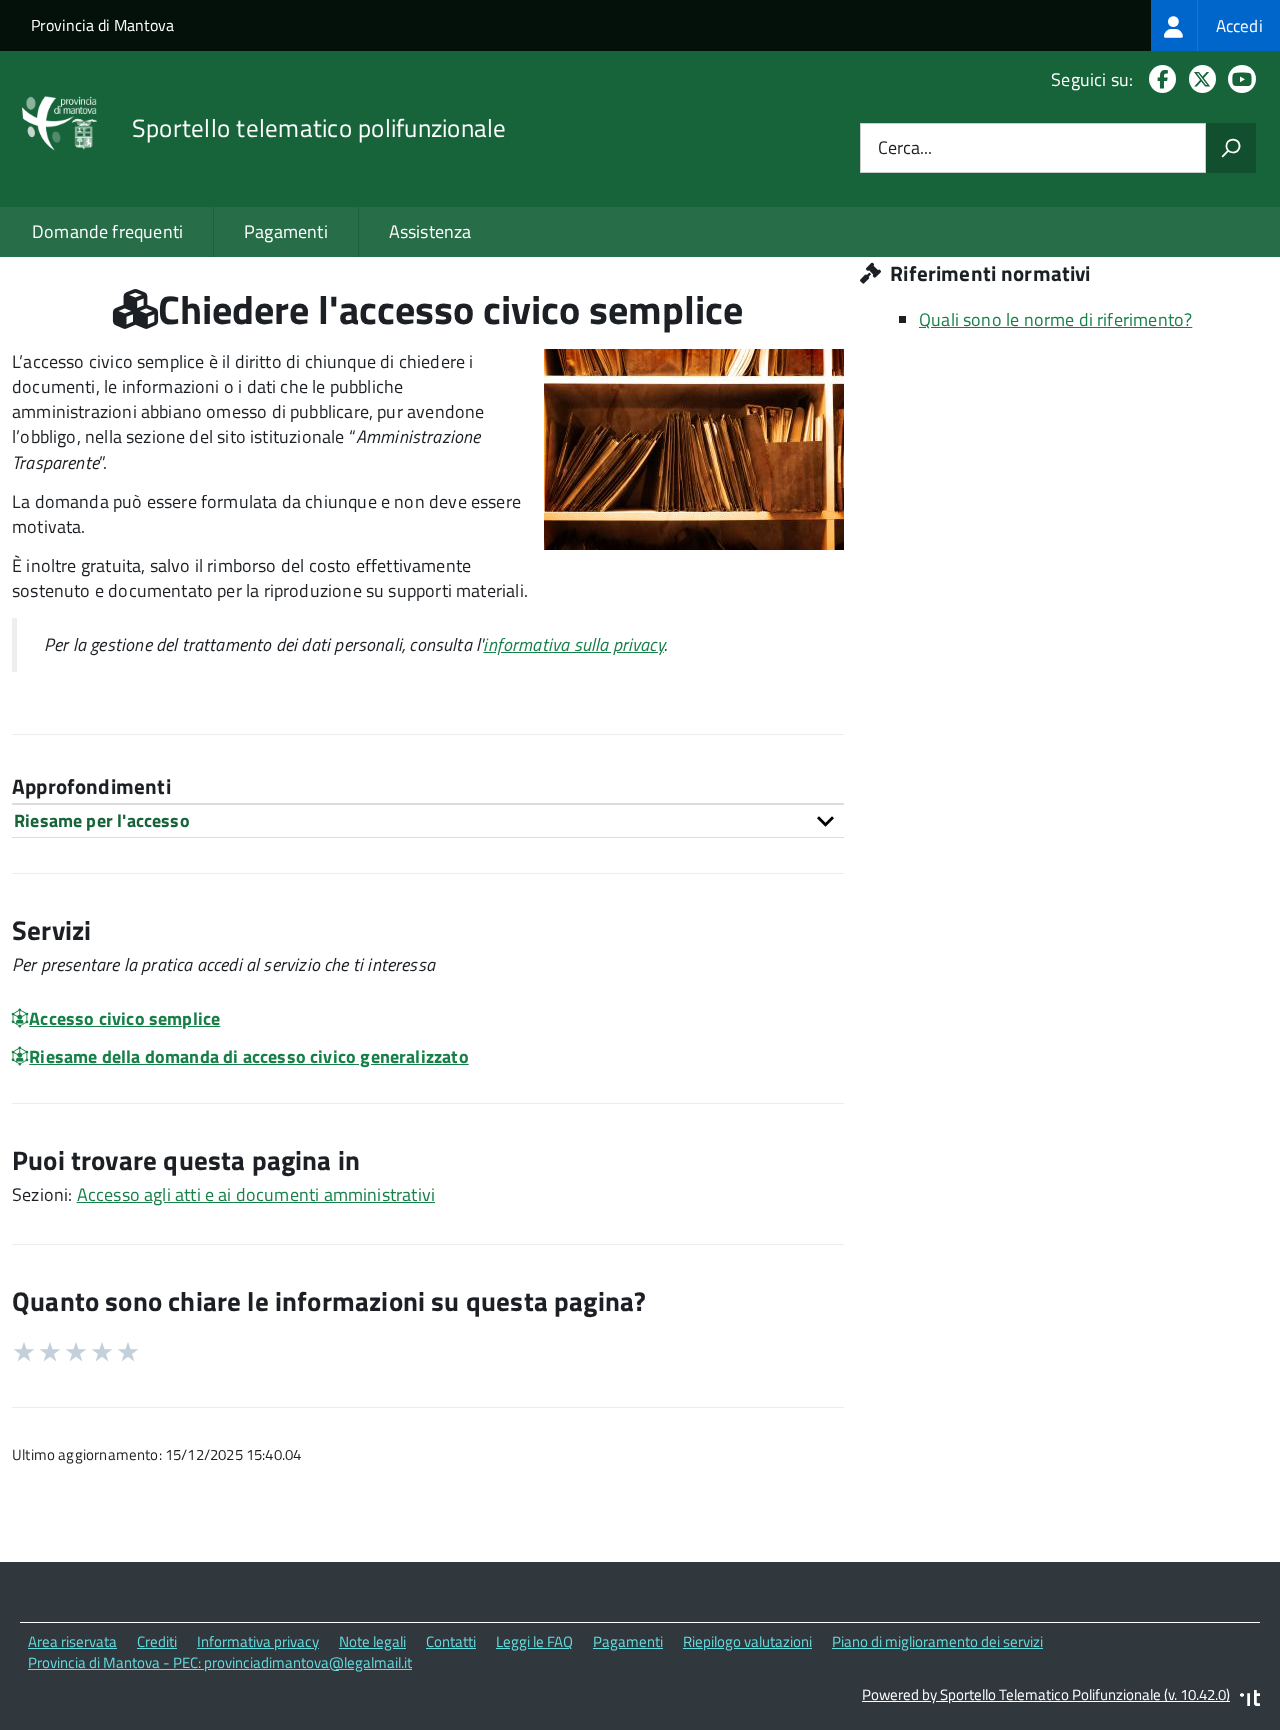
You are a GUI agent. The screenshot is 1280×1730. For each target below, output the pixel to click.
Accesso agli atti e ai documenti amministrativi (256, 1194)
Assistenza (430, 231)
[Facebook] (1158, 79)
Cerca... (905, 148)
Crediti (157, 1641)
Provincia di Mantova (102, 25)
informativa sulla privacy (573, 644)
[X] (1198, 79)
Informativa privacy (258, 1641)
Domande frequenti (107, 231)
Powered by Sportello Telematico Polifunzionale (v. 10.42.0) (1046, 1694)
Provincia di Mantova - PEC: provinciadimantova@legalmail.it (220, 1662)
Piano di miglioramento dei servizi (937, 1641)
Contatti (451, 1641)
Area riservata (72, 1641)
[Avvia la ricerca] (1231, 148)
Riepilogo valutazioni (747, 1641)
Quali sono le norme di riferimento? (1055, 319)
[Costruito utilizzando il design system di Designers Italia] (1250, 1700)
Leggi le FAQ (534, 1641)
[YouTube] (1238, 79)
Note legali (372, 1641)
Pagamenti (286, 231)
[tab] (428, 820)
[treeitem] (1215, 25)
